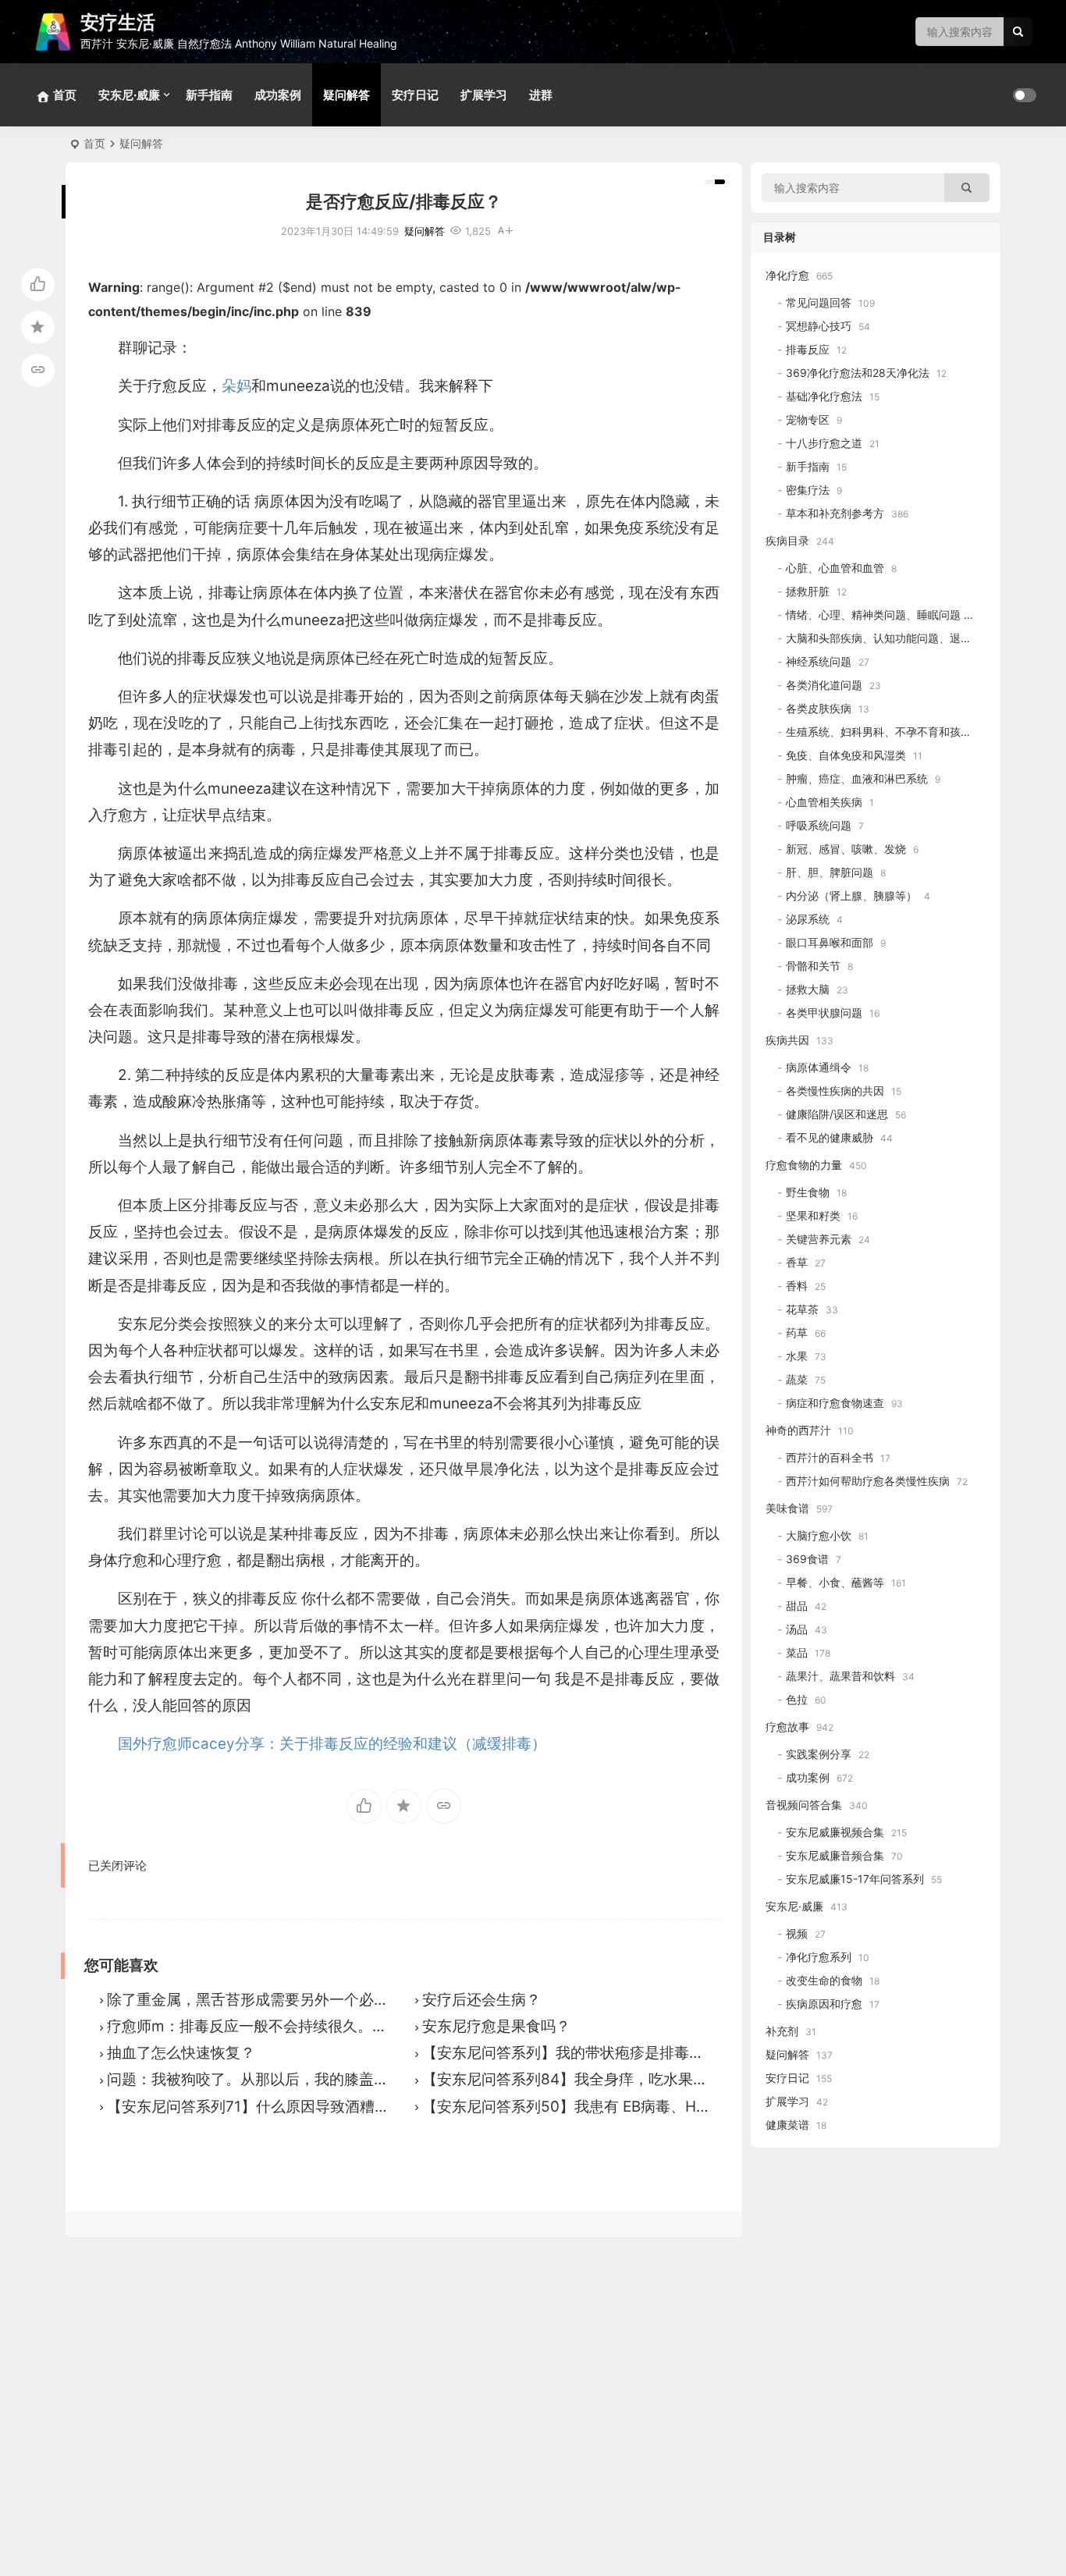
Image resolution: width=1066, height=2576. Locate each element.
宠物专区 (808, 419)
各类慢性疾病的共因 (835, 1091)
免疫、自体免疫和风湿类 (846, 755)
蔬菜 (797, 1379)
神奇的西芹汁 (798, 1430)
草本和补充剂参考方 (835, 513)
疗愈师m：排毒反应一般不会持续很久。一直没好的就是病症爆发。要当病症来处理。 (388, 2026)
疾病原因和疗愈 (824, 2004)
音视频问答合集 (804, 1805)
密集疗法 (808, 490)
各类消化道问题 (824, 685)
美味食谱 (787, 1508)
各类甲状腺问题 (824, 1013)
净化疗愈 (787, 275)
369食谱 (807, 1559)
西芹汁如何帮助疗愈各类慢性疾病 (868, 1481)
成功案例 (278, 95)
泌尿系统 (808, 919)
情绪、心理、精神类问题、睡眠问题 (873, 615)
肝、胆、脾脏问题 (830, 872)
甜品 (797, 1606)
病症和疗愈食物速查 (835, 1403)
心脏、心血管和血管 (835, 568)
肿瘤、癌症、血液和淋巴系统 (857, 778)
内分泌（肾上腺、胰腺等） (851, 895)
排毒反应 (808, 349)
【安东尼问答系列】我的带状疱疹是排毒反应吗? (582, 2053)
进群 (541, 95)
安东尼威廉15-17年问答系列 (855, 1879)
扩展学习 (484, 95)
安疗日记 (415, 95)
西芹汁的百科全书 (830, 1457)
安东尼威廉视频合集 (835, 1832)
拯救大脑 (808, 989)
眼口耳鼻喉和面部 (830, 942)
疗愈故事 (787, 1727)
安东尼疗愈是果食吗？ (496, 2026)
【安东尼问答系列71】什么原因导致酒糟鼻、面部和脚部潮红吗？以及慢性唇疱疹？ (382, 2107)
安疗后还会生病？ (481, 2000)
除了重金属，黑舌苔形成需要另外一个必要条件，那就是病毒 (307, 2000)
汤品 (797, 1629)
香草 (797, 1262)
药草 (797, 1332)
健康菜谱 (787, 2125)
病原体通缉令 (819, 1067)
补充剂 (782, 2031)
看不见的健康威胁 (830, 1137)
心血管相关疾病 (824, 802)
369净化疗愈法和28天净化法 (858, 373)
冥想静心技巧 (819, 326)
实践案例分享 (819, 1754)
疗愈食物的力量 (804, 1165)
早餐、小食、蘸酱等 (835, 1582)
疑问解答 (346, 95)
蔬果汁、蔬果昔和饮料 (840, 1676)
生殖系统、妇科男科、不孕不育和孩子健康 (890, 732)
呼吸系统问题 (819, 825)
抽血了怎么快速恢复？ (181, 2053)
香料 (797, 1286)
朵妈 (236, 386)
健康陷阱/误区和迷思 (837, 1114)
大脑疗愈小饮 (819, 1535)
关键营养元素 (819, 1239)
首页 (94, 143)
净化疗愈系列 (819, 1957)
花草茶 (802, 1309)
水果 (797, 1356)
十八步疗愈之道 (824, 443)
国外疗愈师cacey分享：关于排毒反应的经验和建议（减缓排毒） (332, 1744)
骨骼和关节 (813, 966)
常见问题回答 (819, 302)
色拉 (797, 1699)
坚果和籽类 (813, 1215)
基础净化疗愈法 (824, 396)
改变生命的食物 (824, 1980)
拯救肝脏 (808, 591)
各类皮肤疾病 (819, 708)
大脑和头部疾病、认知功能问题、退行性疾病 (895, 638)
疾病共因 (787, 1040)
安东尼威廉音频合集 (835, 1855)
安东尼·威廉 (129, 95)
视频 (797, 1933)
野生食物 (808, 1192)
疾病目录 (787, 540)
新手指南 (209, 95)
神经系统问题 (819, 661)
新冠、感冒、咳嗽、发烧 (846, 849)
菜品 (797, 1652)
